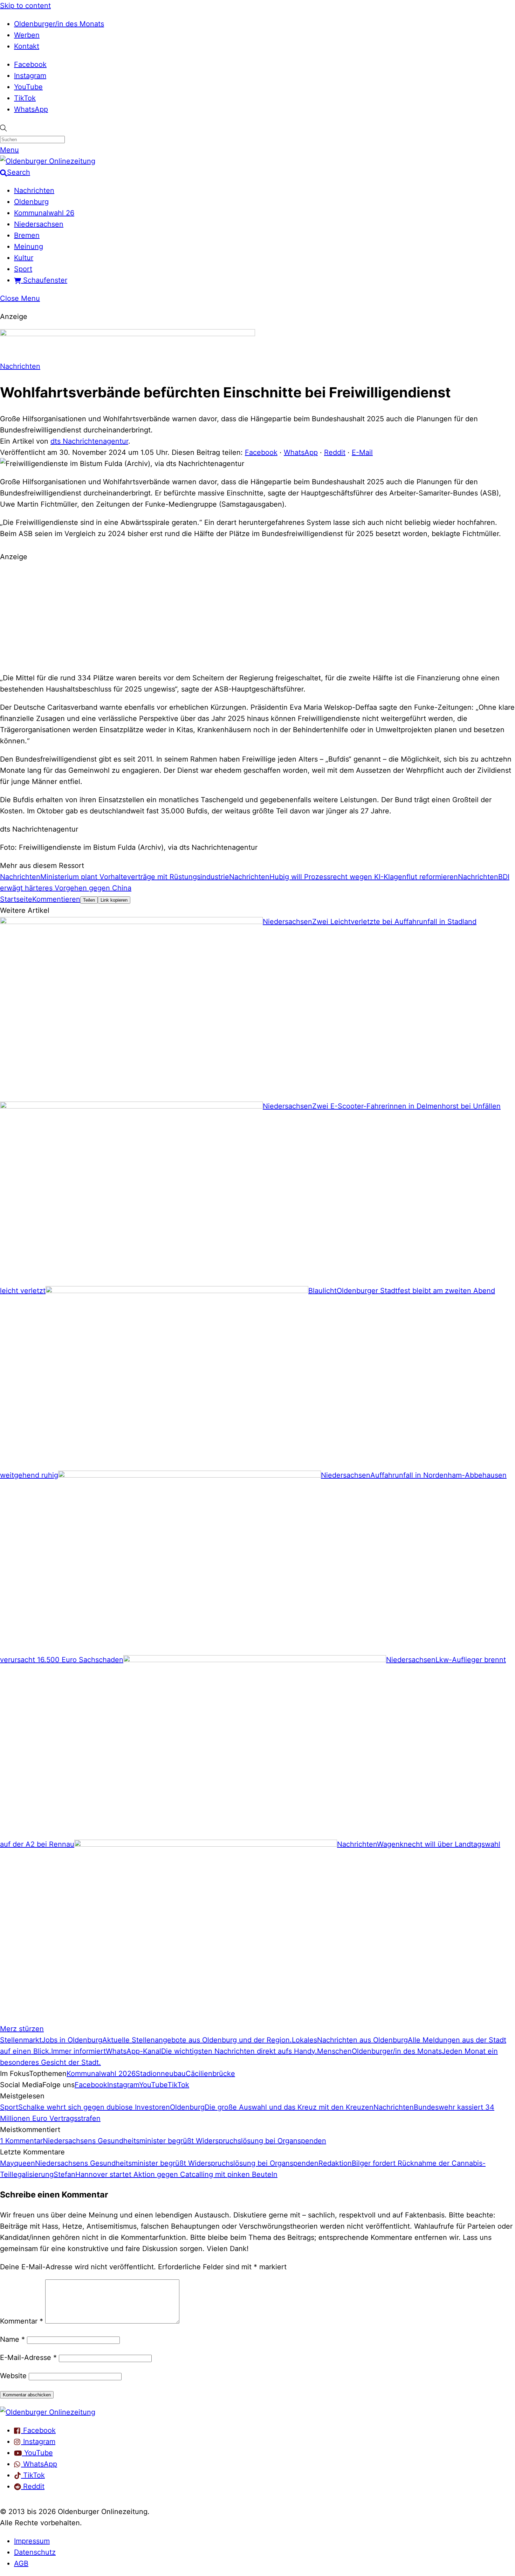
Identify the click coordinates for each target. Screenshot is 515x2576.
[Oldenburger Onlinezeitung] (48, 2412)
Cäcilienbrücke (210, 2074)
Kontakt (27, 46)
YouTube (28, 87)
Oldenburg (31, 202)
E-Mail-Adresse (28, 2358)
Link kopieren (114, 900)
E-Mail (362, 452)
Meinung (29, 247)
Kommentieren (56, 899)
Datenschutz (35, 2552)
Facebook (30, 64)
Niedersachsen (39, 224)
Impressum (32, 2541)
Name (12, 2339)
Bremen (27, 235)
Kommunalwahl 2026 (101, 2074)
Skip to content (25, 6)
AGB (21, 2563)
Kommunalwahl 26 (44, 213)
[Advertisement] (257, 616)
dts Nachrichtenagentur (89, 441)
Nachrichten (34, 190)
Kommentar (22, 2321)
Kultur (24, 258)
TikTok (25, 98)
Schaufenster (44, 280)
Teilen (89, 900)
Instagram (30, 76)
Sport (23, 269)
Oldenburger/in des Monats (59, 24)
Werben (27, 35)
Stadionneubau (161, 2074)
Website (13, 2376)
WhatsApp (31, 109)
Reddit (335, 452)
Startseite (16, 899)
